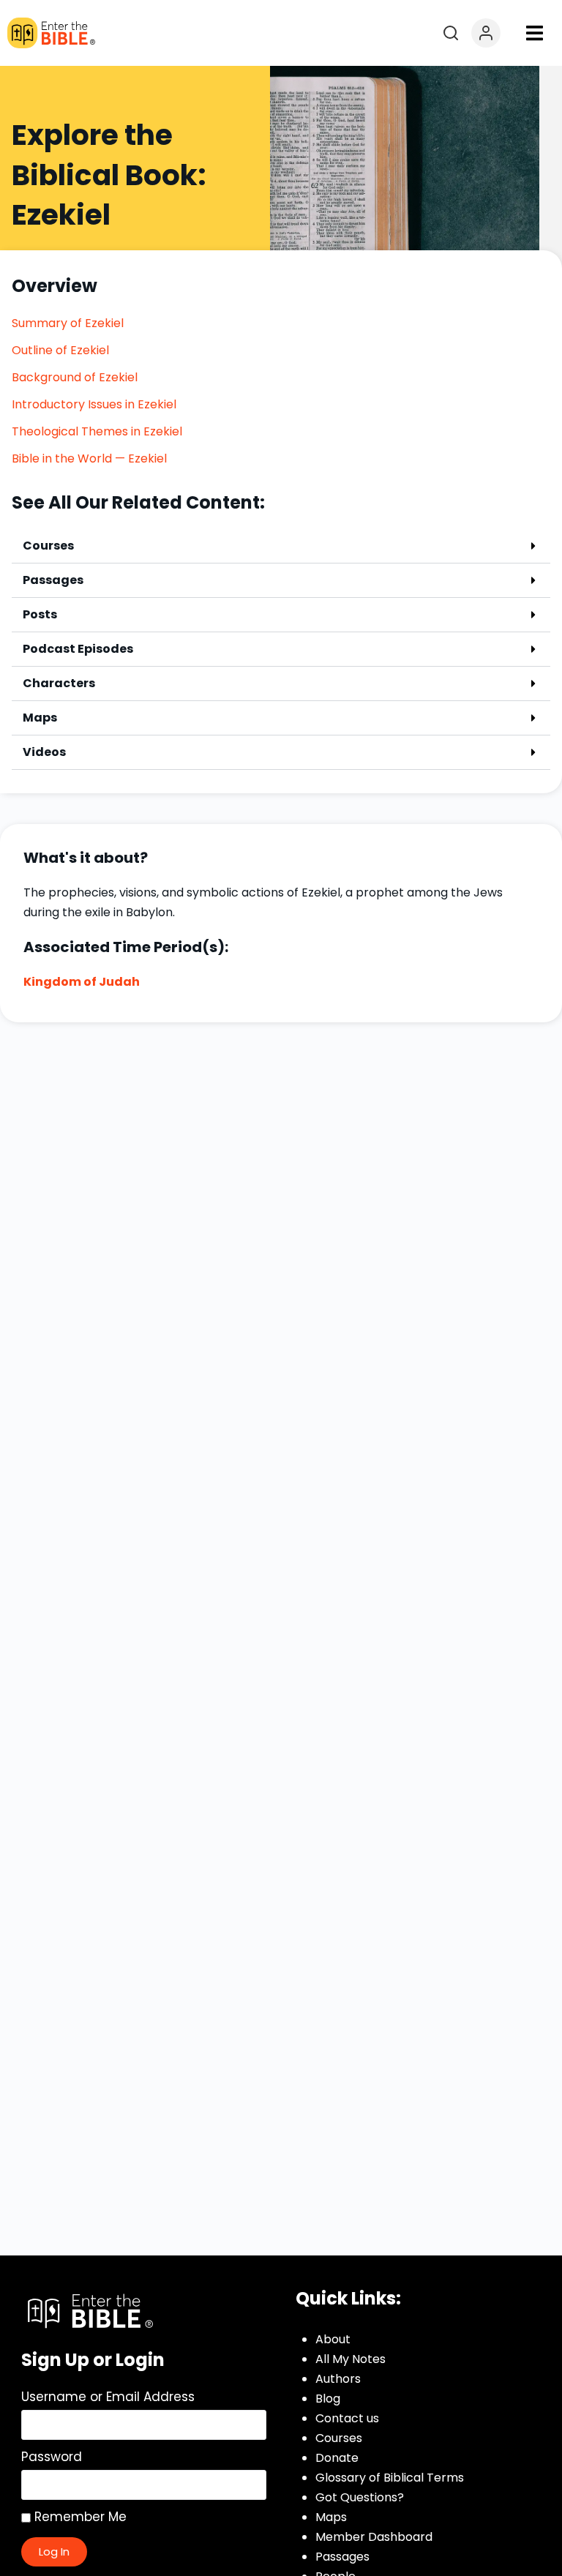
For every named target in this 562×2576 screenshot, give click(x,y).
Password (52, 2457)
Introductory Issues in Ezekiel (94, 404)
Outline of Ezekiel (60, 350)
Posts (40, 614)
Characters (59, 683)
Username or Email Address (108, 2397)
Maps (40, 718)
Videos (44, 752)
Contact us (347, 2418)
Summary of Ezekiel (68, 323)
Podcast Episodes (78, 649)
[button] (534, 33)
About (333, 2339)
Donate (337, 2458)
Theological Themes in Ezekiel (97, 431)
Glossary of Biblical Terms (390, 2478)
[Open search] (451, 33)
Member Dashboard (374, 2537)
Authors (338, 2379)
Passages (53, 580)
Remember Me (79, 2517)
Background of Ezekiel (75, 377)
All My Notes (351, 2359)
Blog (328, 2399)
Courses (48, 546)
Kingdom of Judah (82, 982)
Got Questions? (360, 2497)
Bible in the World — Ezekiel (89, 458)
